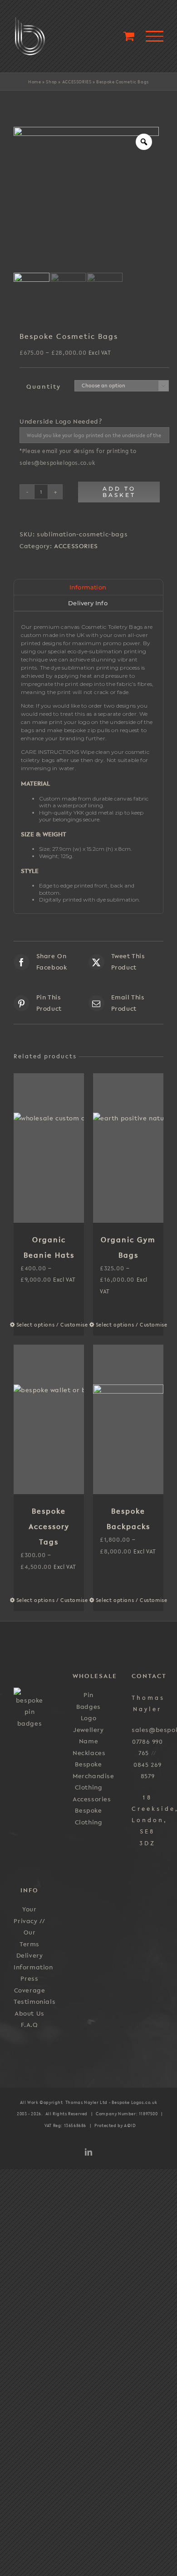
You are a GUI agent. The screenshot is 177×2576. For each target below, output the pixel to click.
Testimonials (34, 2002)
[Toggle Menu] (155, 36)
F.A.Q (29, 2025)
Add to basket (119, 492)
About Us (29, 2013)
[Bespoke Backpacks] (128, 1419)
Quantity (44, 386)
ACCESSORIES (77, 82)
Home (34, 82)
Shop (51, 82)
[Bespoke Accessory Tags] (49, 1419)
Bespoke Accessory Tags (49, 1526)
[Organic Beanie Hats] (49, 1148)
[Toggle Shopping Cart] (129, 36)
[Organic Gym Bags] (128, 1148)
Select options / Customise (35, 1325)
